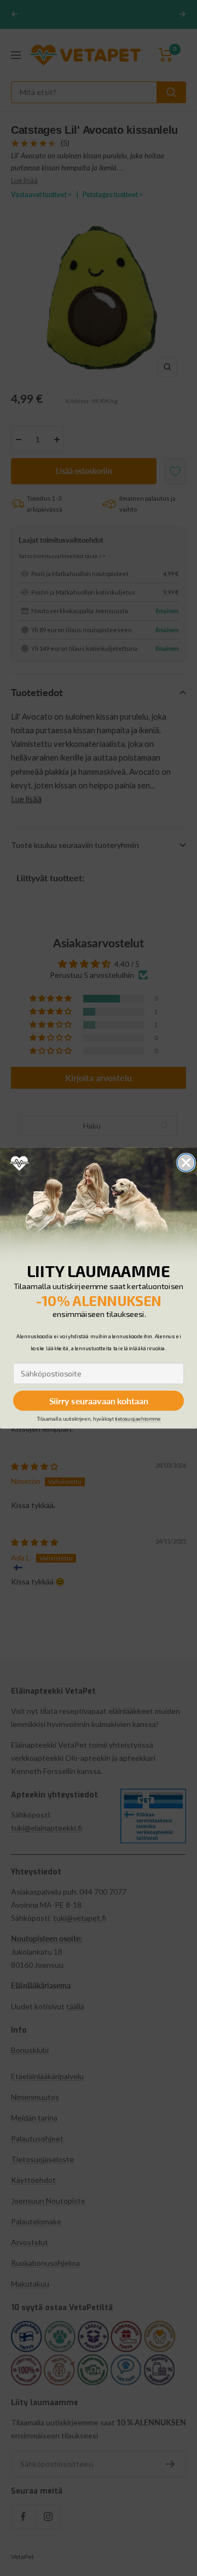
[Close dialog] (186, 1163)
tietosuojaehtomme (138, 1419)
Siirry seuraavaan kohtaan (99, 1401)
